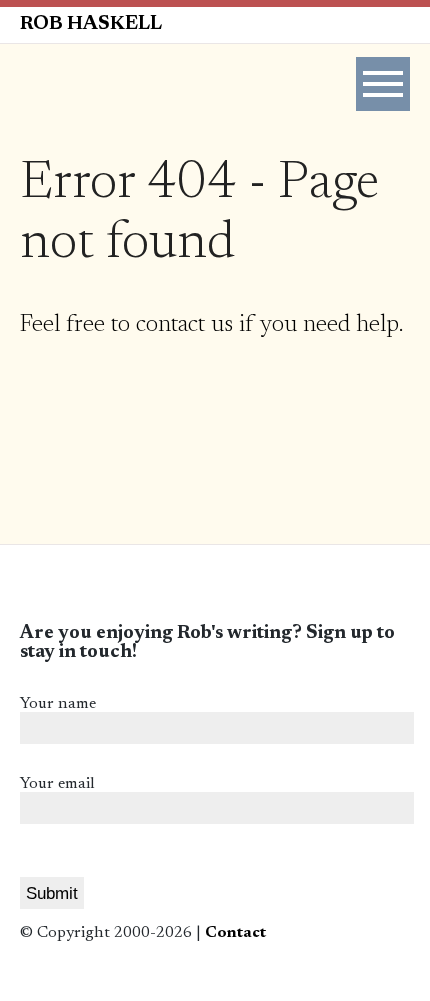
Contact (235, 933)
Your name (58, 704)
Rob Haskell (91, 24)
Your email (57, 784)
